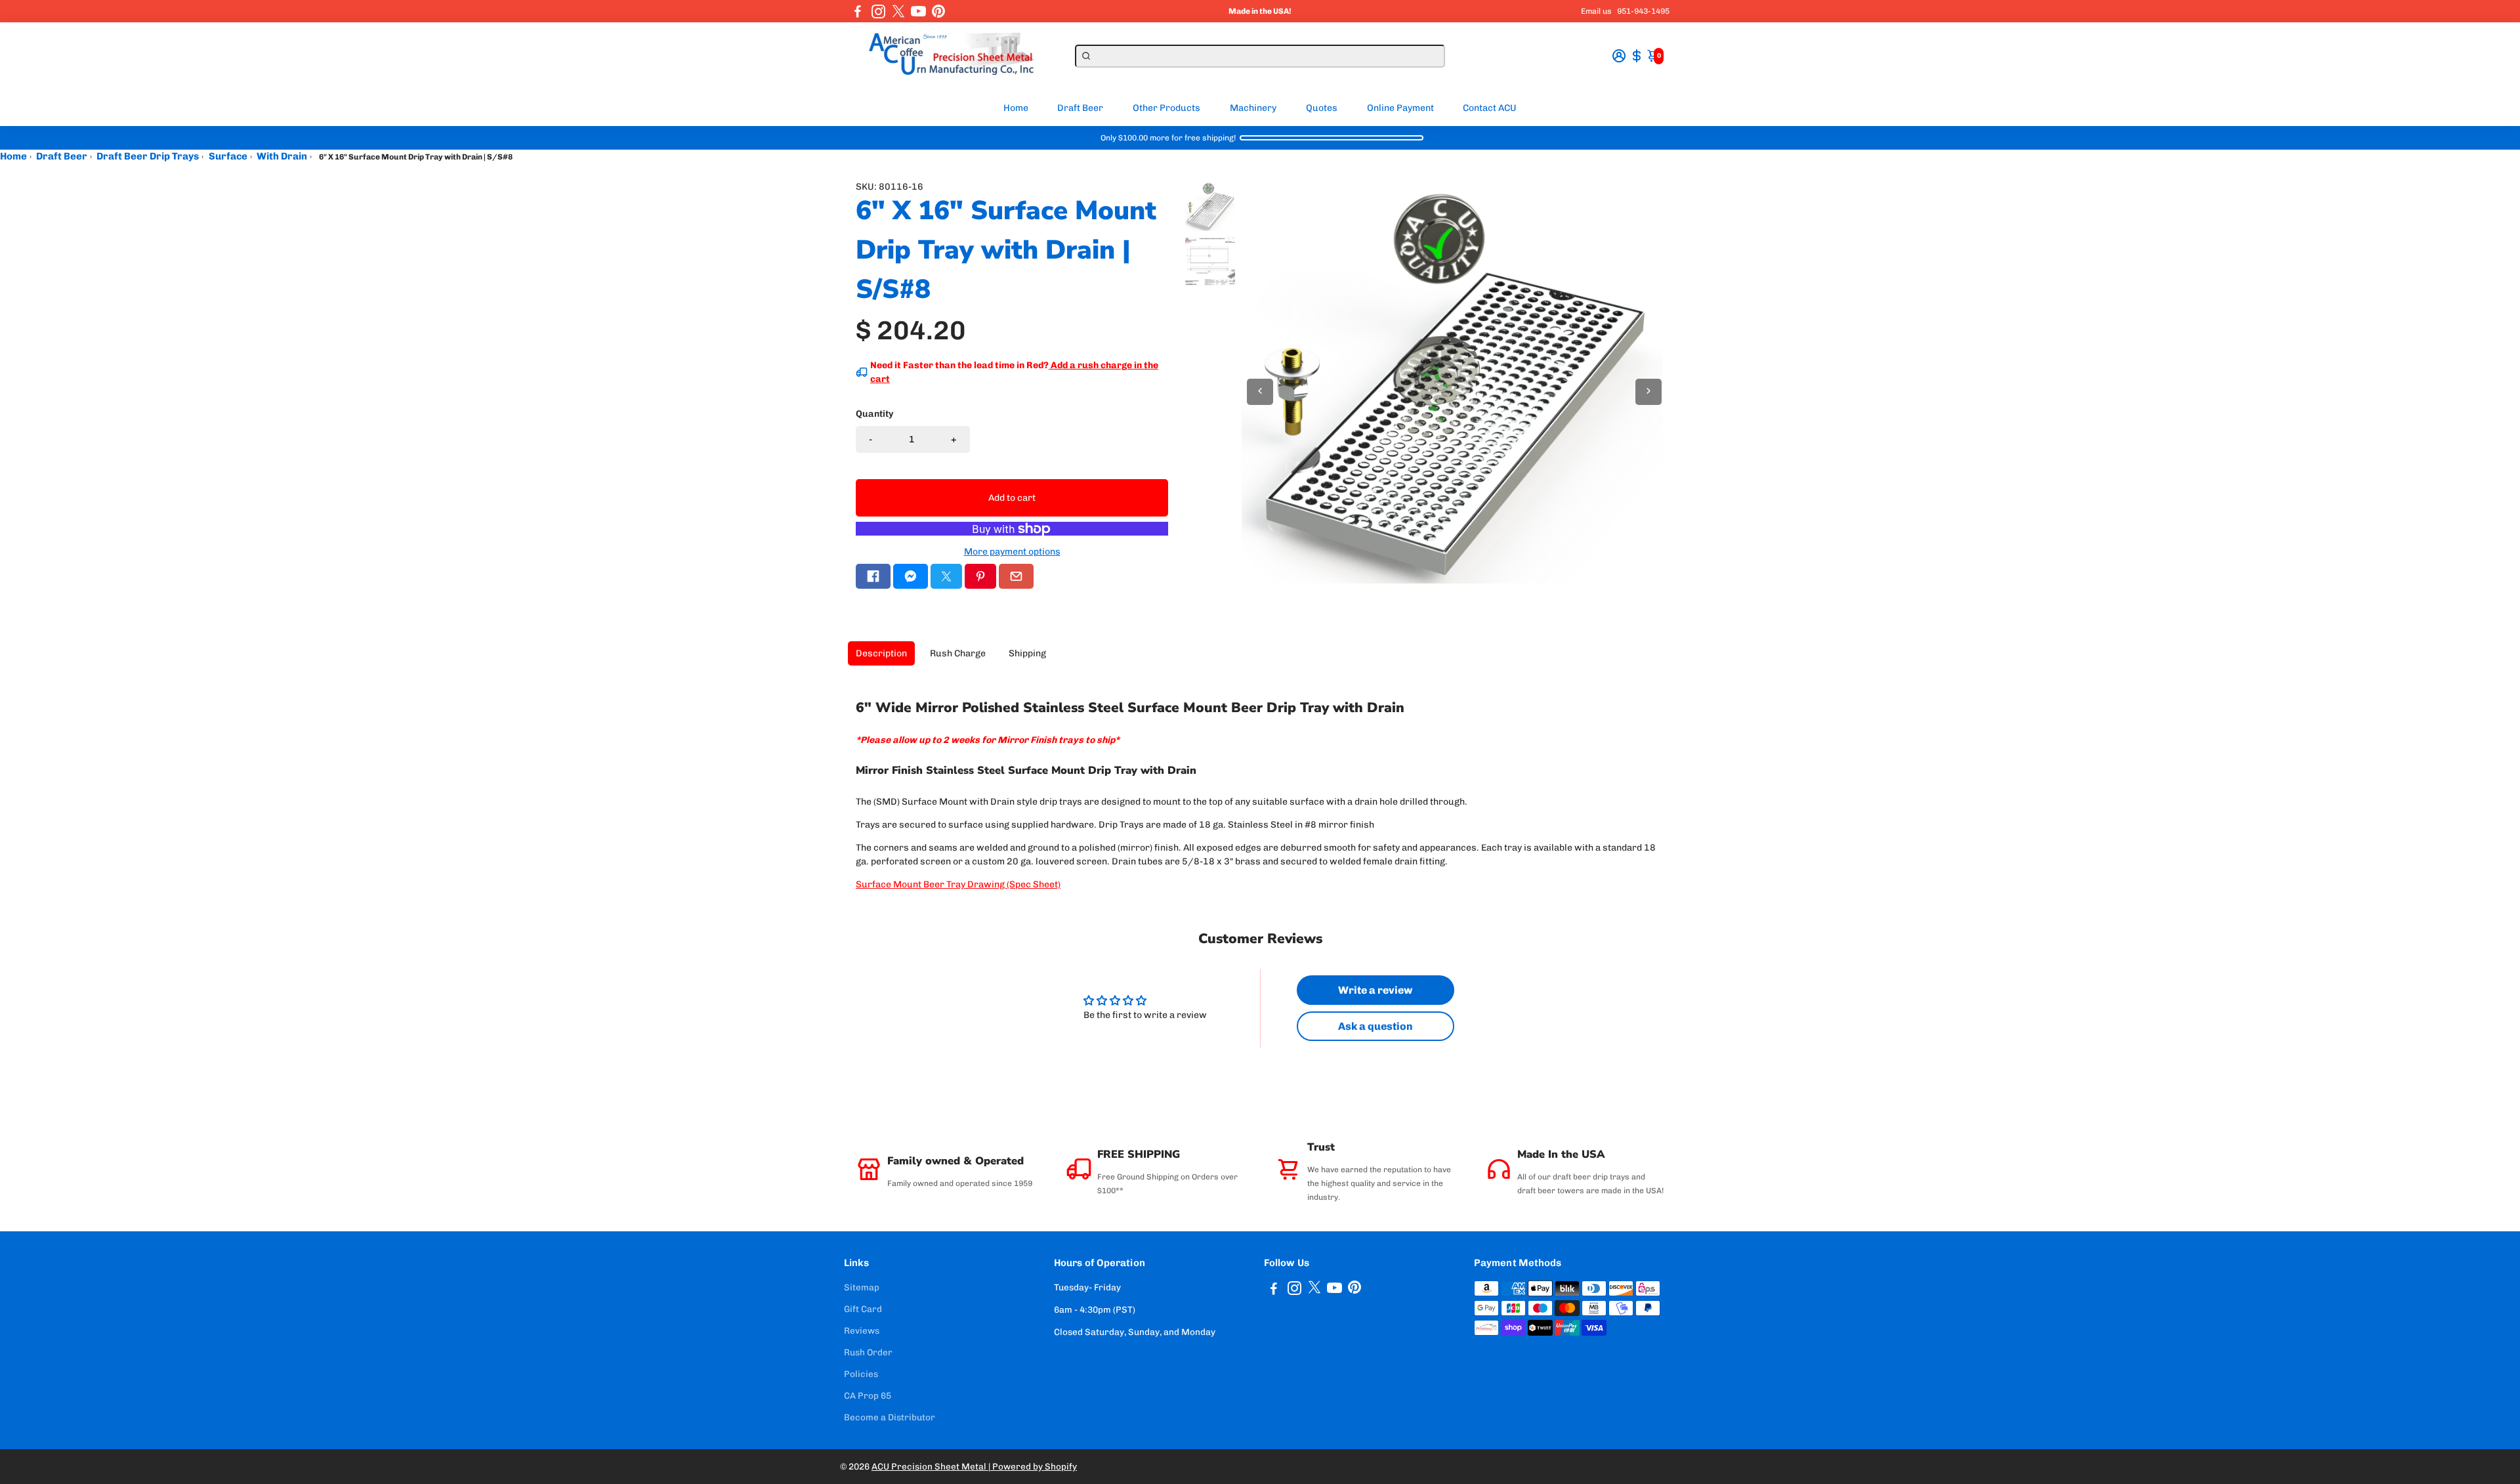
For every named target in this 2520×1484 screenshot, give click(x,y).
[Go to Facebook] (858, 11)
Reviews (862, 1330)
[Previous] (1260, 392)
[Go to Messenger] (911, 576)
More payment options (1012, 552)
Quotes (1322, 108)
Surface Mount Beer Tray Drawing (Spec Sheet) (958, 884)
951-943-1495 (1643, 11)
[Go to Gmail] (1016, 576)
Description (881, 653)
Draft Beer (1080, 108)
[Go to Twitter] (898, 11)
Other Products (1166, 108)
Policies (861, 1374)
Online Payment (1400, 108)
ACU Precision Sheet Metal (930, 1466)
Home (1016, 108)
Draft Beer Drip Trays (148, 156)
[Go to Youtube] (918, 11)
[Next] (1648, 392)
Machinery (1253, 108)
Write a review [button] (1375, 990)
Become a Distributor (890, 1417)
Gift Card (863, 1309)
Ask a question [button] (1375, 1026)
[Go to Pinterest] (938, 11)
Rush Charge (958, 653)
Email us (1596, 11)
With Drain (282, 156)
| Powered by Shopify (1033, 1466)
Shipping (1027, 653)
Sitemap (862, 1287)
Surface (228, 156)
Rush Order (868, 1352)
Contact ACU (1490, 108)
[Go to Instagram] (878, 11)
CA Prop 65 (868, 1395)
